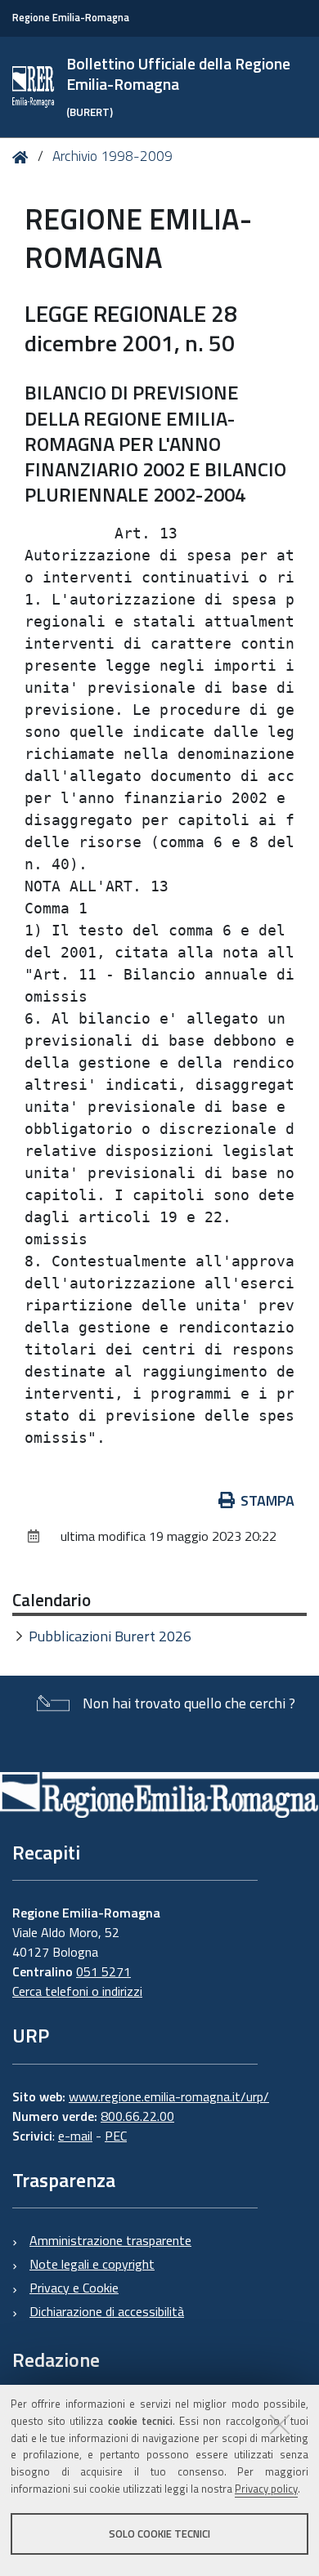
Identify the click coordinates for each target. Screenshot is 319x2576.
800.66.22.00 (137, 2116)
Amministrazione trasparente (110, 2240)
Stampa (267, 1500)
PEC (116, 2136)
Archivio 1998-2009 (112, 156)
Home (23, 157)
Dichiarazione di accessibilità (107, 2311)
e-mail (75, 2136)
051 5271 (103, 1971)
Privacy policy (266, 2489)
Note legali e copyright (92, 2264)
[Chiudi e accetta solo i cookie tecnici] (280, 2424)
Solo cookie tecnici (159, 2534)
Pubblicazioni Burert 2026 (110, 1636)
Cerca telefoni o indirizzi (77, 1991)
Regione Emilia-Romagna (71, 18)
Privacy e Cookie (74, 2288)
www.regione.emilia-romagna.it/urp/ (169, 2096)
